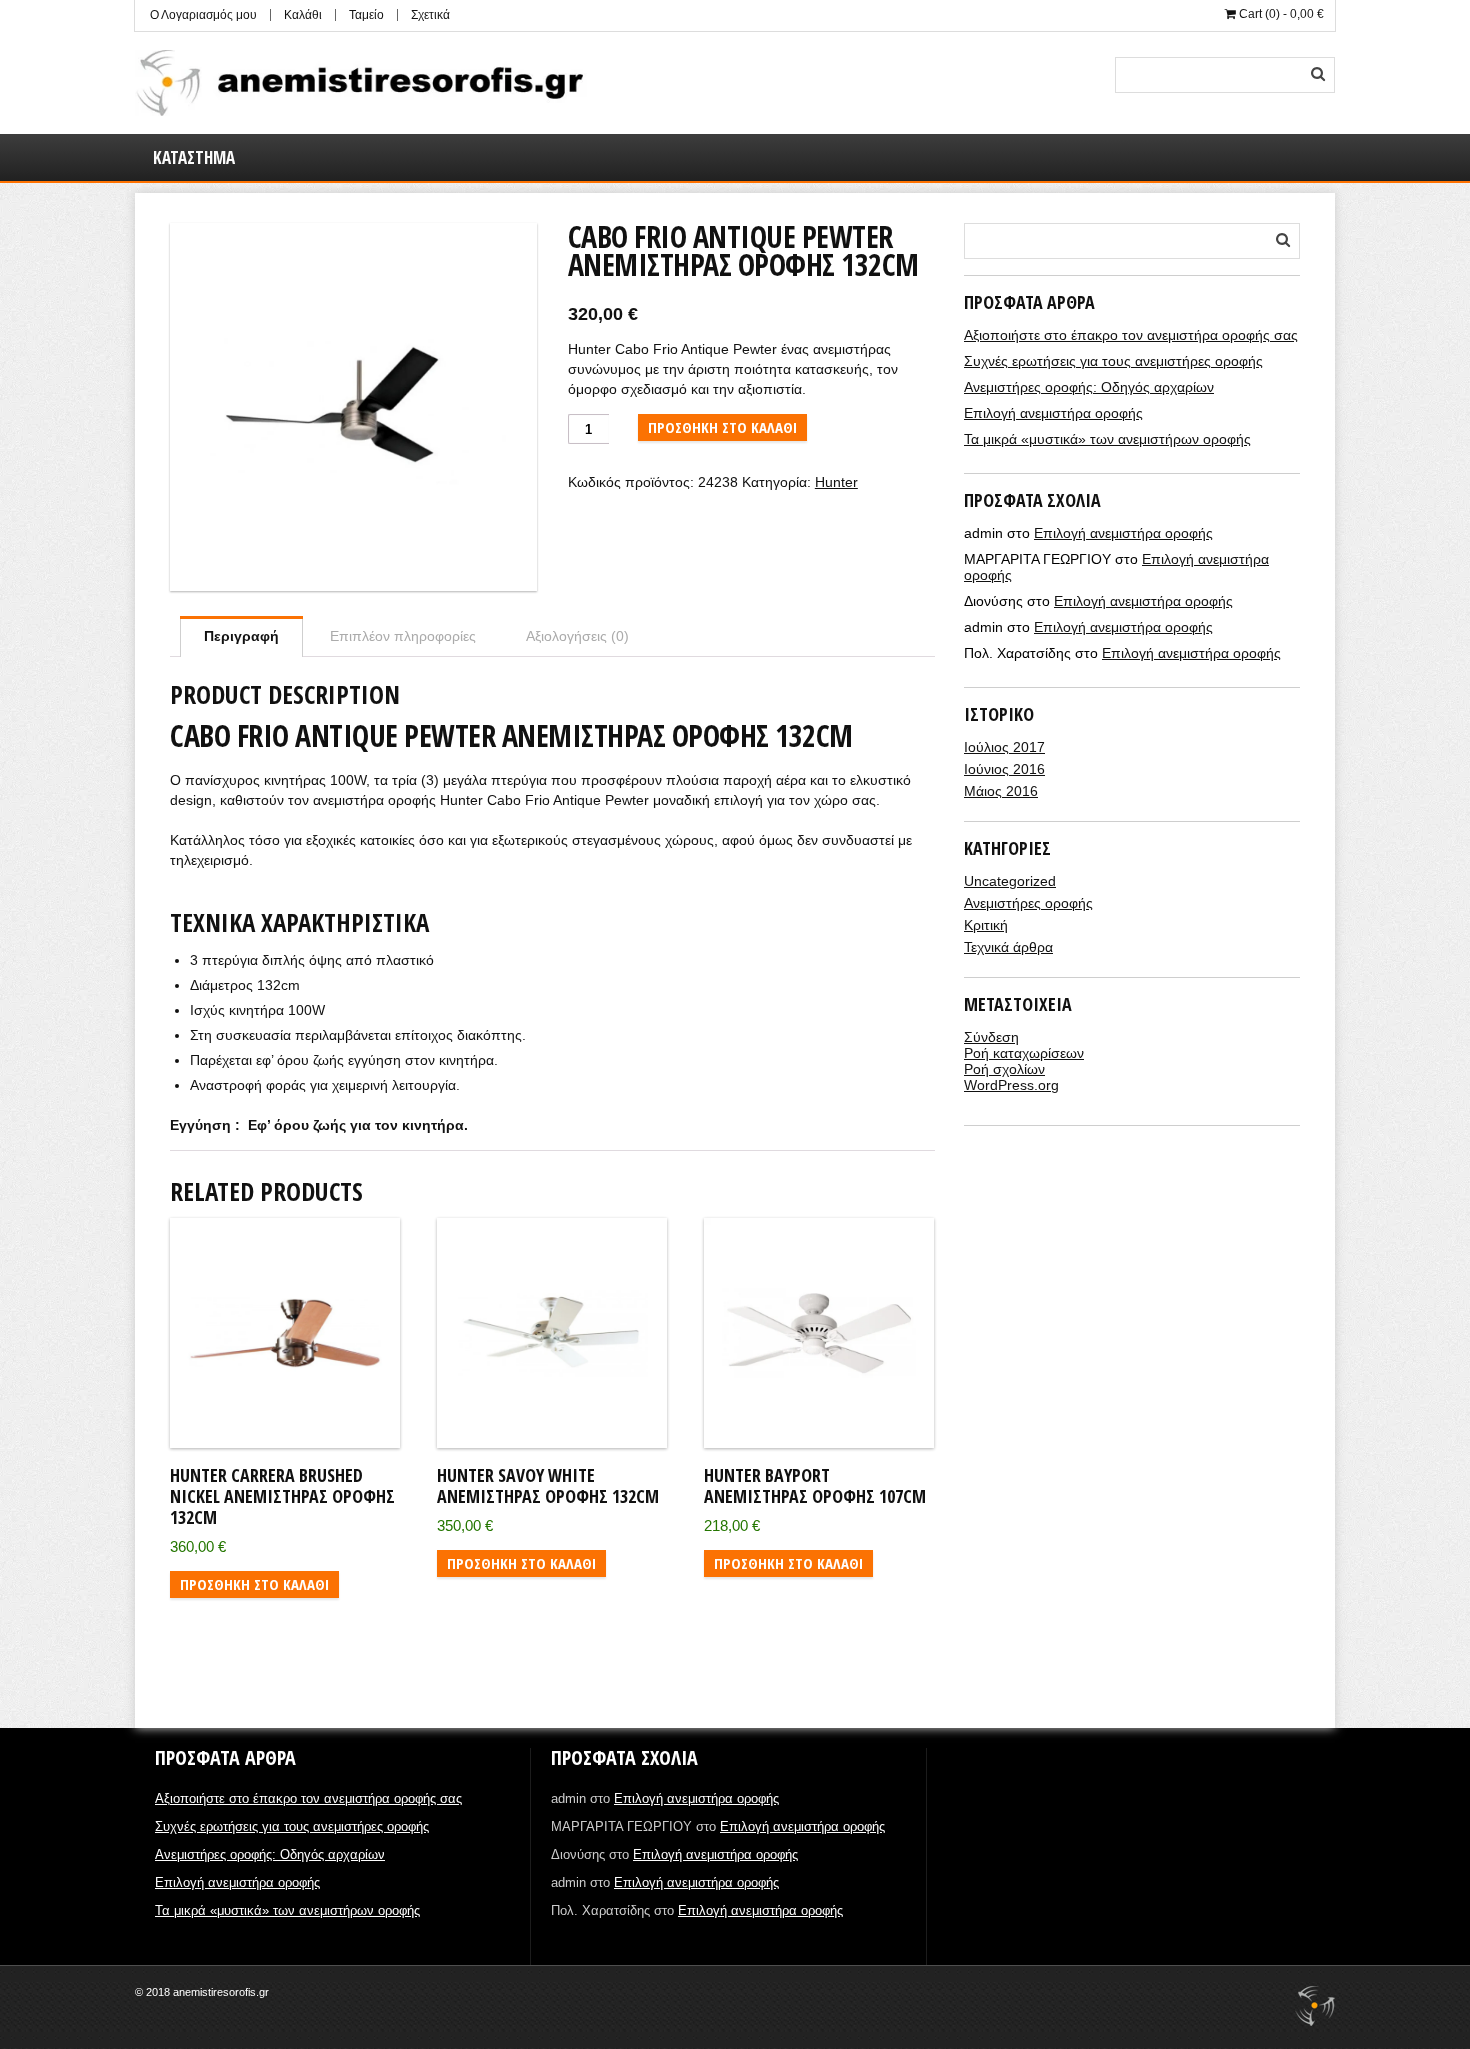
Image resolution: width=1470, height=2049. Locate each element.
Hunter (836, 482)
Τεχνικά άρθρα (1008, 947)
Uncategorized (1010, 881)
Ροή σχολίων (1004, 1069)
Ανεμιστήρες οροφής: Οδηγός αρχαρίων (1089, 387)
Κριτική (986, 925)
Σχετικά (430, 15)
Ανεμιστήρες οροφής (1028, 903)
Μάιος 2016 (1001, 791)
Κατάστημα (194, 157)
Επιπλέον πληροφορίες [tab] (403, 636)
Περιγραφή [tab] (241, 636)
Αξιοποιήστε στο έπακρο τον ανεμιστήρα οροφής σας (1131, 335)
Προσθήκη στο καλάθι (722, 427)
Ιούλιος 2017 (1004, 747)
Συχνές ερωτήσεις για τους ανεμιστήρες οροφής (1113, 361)
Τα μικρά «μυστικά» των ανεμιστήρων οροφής (1107, 439)
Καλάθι (303, 15)
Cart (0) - (1280, 14)
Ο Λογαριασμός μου (203, 15)
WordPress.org (1011, 1085)
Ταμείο (366, 15)
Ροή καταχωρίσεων (1024, 1053)
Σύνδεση (991, 1037)
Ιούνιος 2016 (1004, 769)
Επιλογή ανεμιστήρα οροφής (1053, 413)
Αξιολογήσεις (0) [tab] (577, 636)
